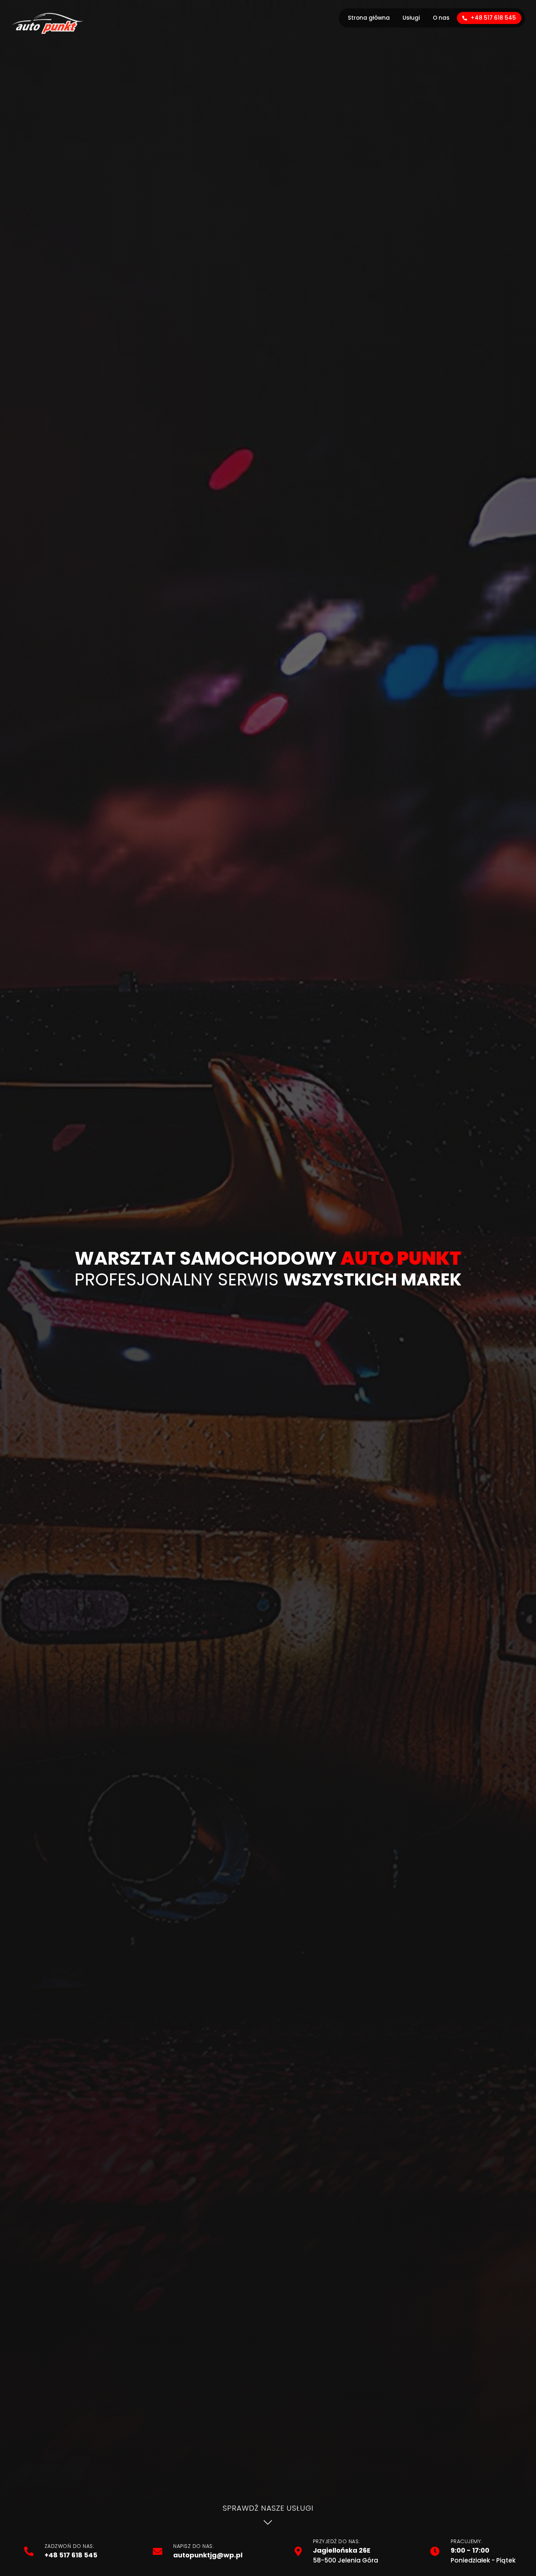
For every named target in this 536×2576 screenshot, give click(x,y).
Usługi (411, 18)
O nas (441, 18)
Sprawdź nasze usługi (268, 2508)
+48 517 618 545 (492, 18)
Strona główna (369, 18)
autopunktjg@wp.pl (208, 2555)
